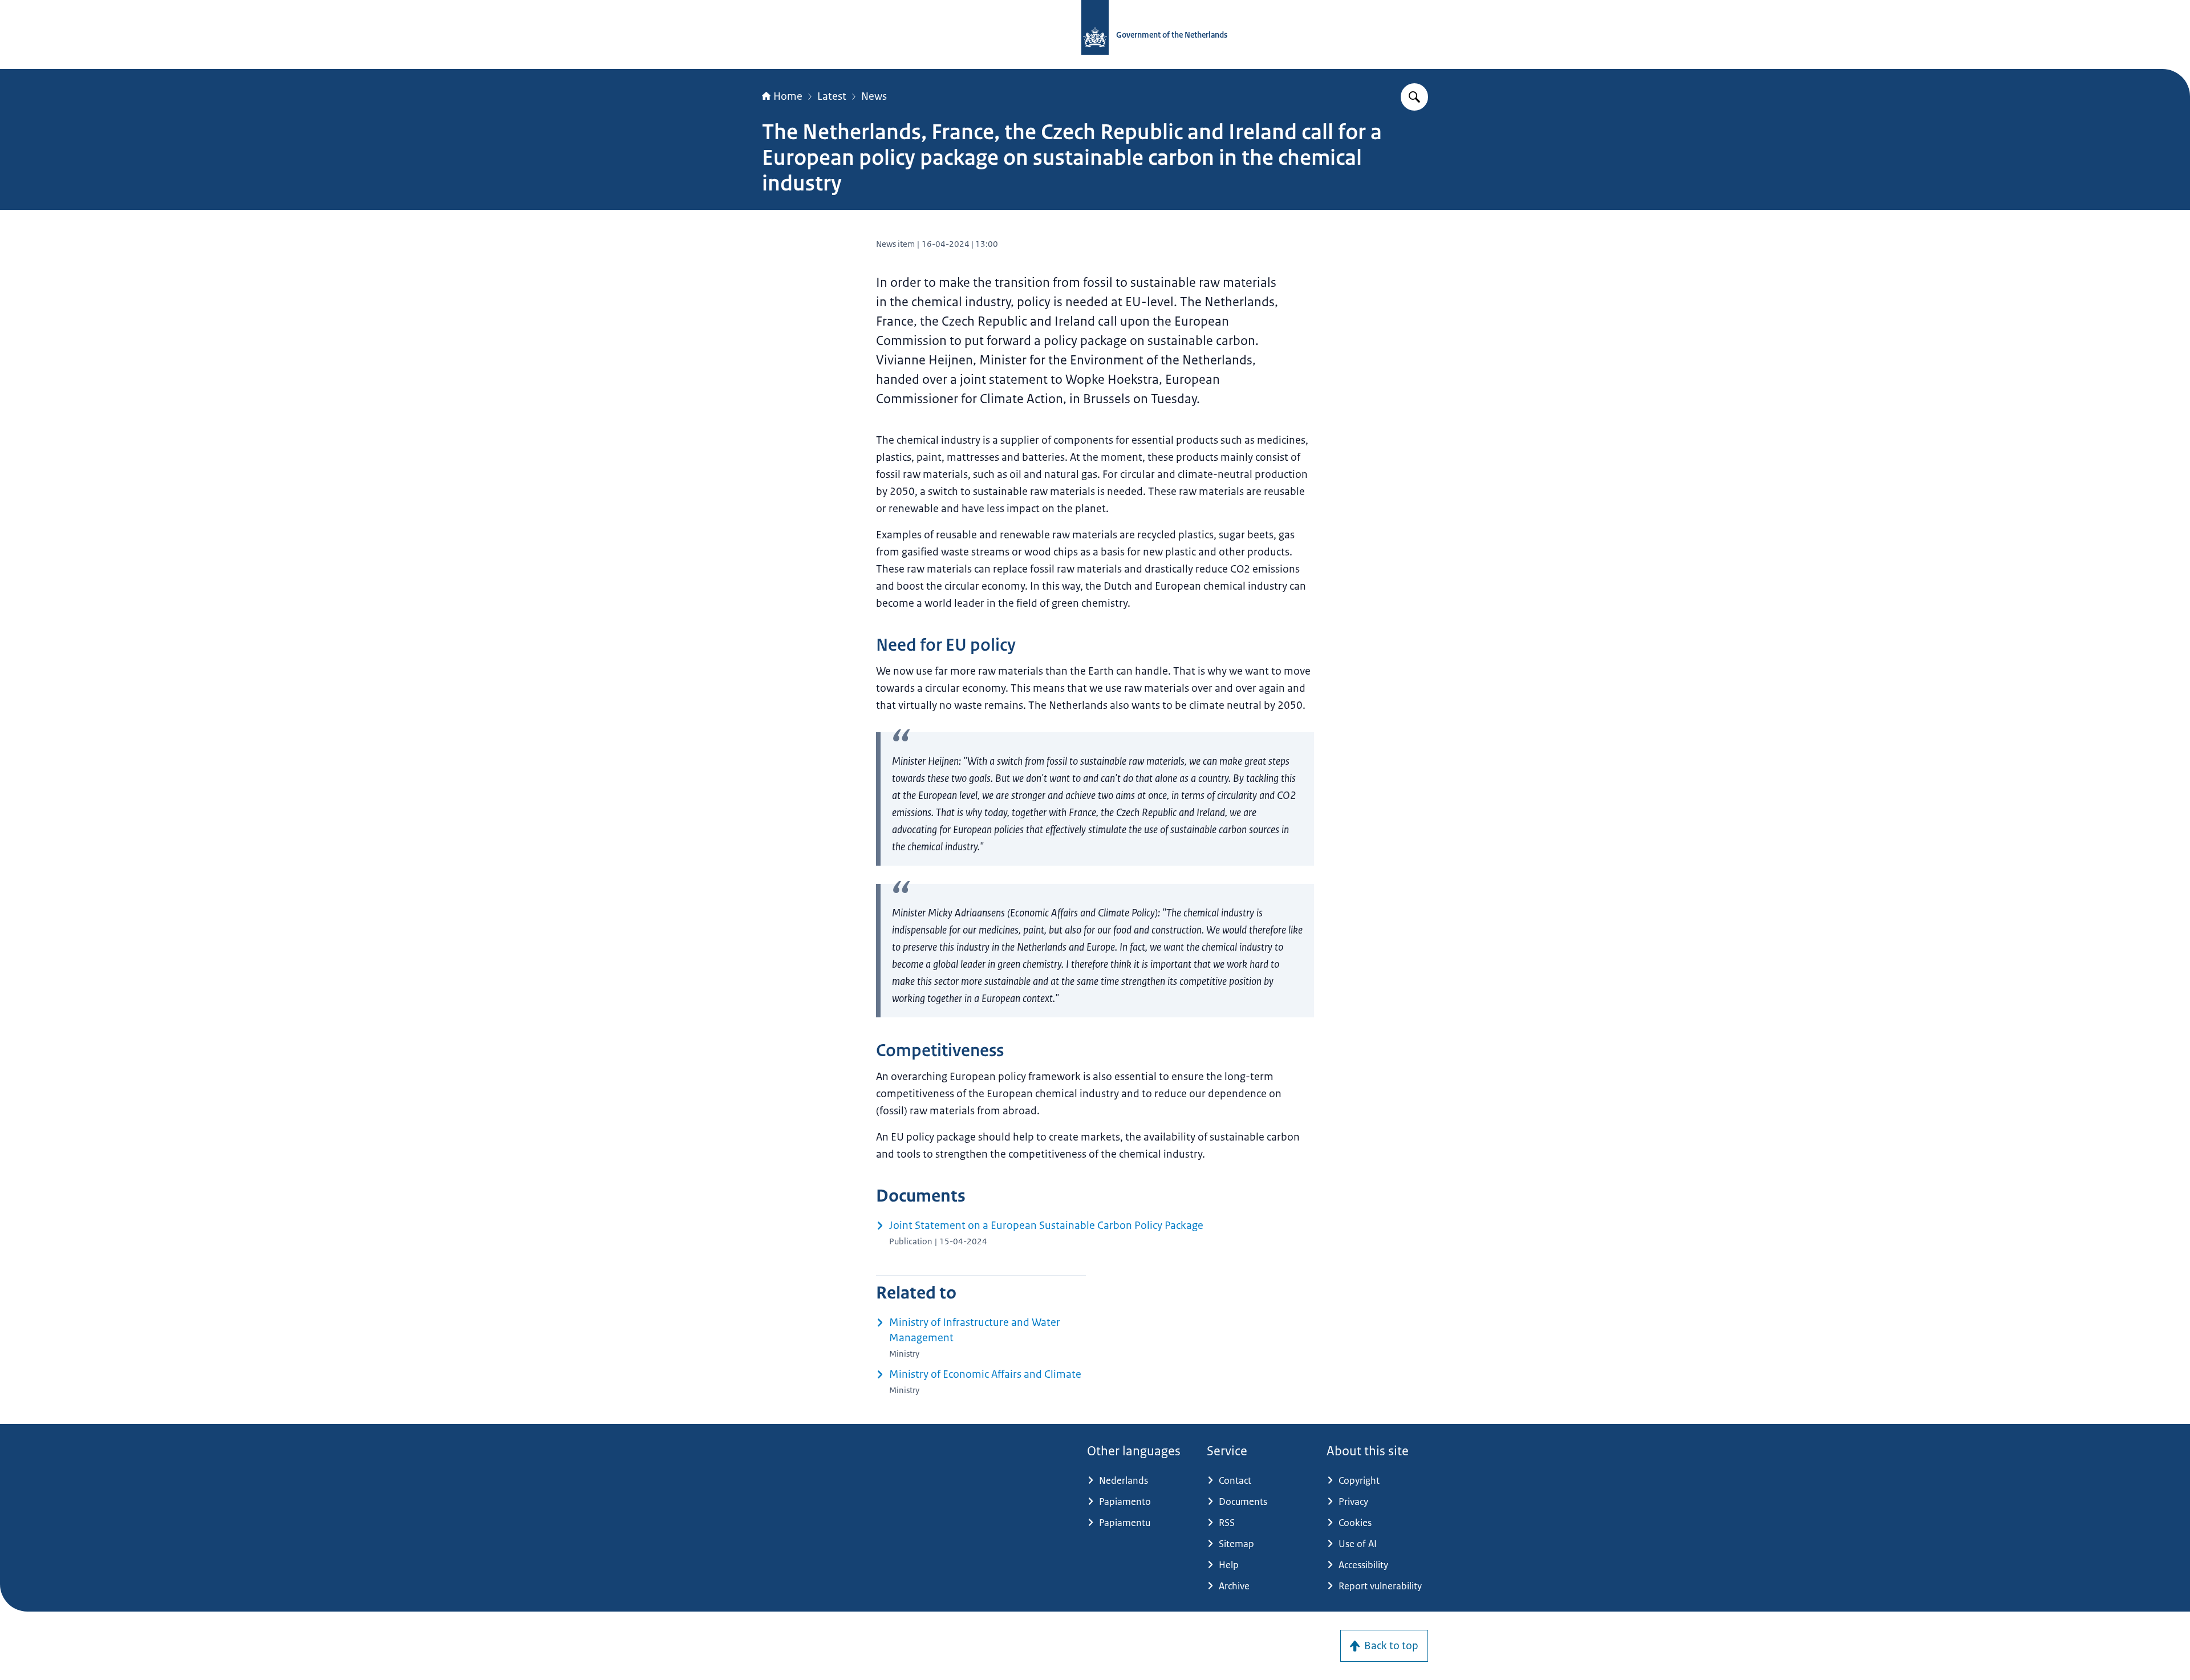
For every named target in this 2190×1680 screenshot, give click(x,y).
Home (788, 96)
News (874, 96)
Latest (832, 96)
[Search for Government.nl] (1414, 97)
